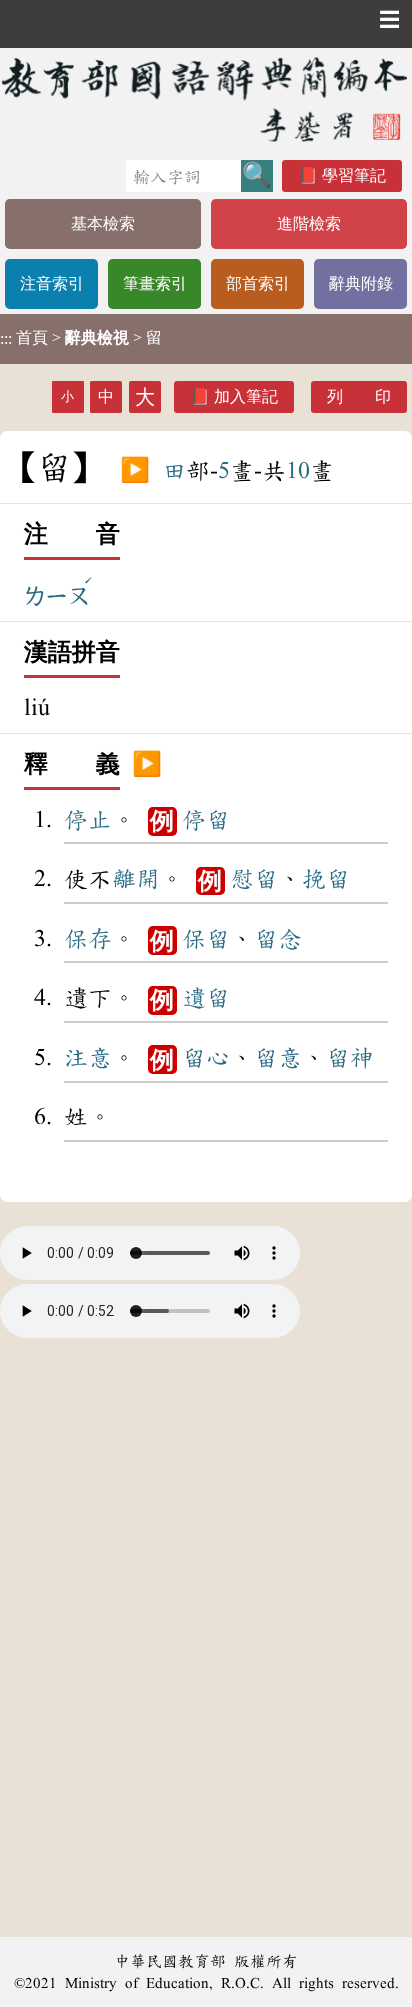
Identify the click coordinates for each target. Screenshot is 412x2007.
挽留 (326, 879)
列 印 (359, 396)
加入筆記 (246, 396)
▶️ (135, 471)
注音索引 (52, 283)
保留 (206, 939)
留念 (278, 939)
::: (6, 338)
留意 (278, 1058)
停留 (206, 820)
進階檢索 (309, 223)
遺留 (206, 998)
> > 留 (81, 338)
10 (298, 471)
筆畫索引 (155, 283)
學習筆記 (354, 175)
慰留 (254, 879)
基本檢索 (103, 223)
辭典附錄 (361, 283)
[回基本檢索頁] (206, 99)
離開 (136, 879)
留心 (206, 1058)
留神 (350, 1058)
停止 (88, 820)
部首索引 (258, 283)
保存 (88, 939)
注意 (88, 1058)
